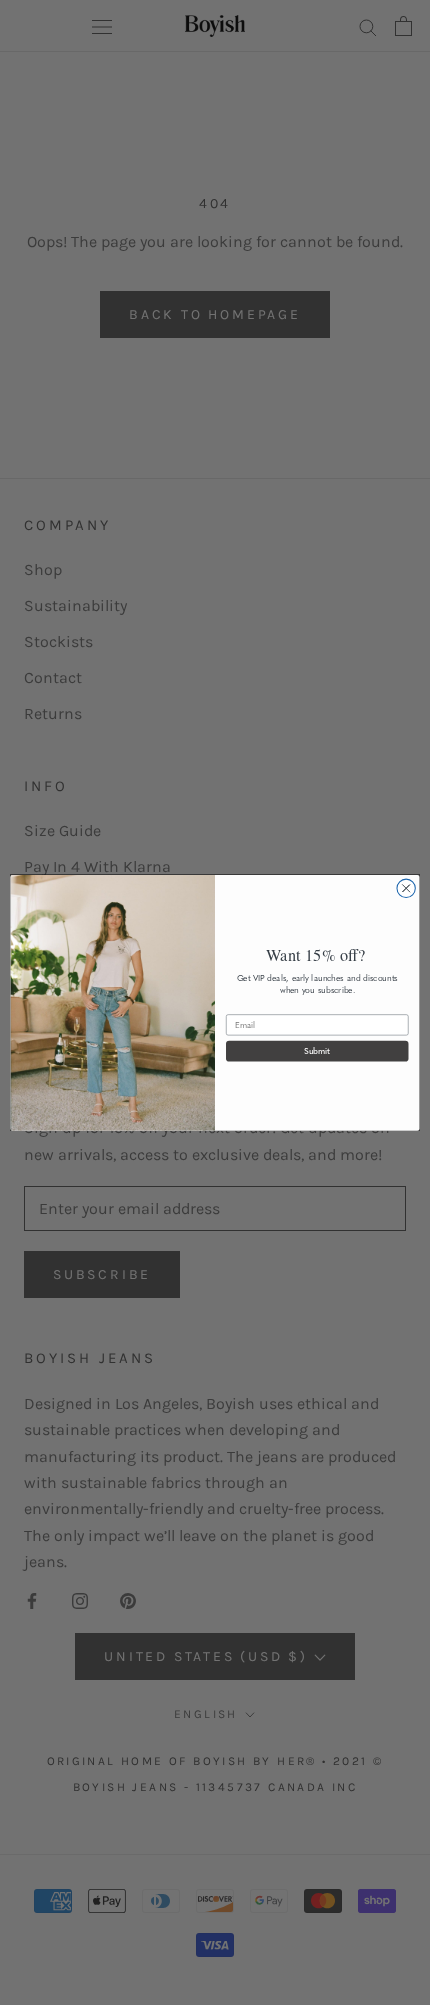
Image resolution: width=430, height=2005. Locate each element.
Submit (317, 1050)
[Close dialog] (406, 888)
